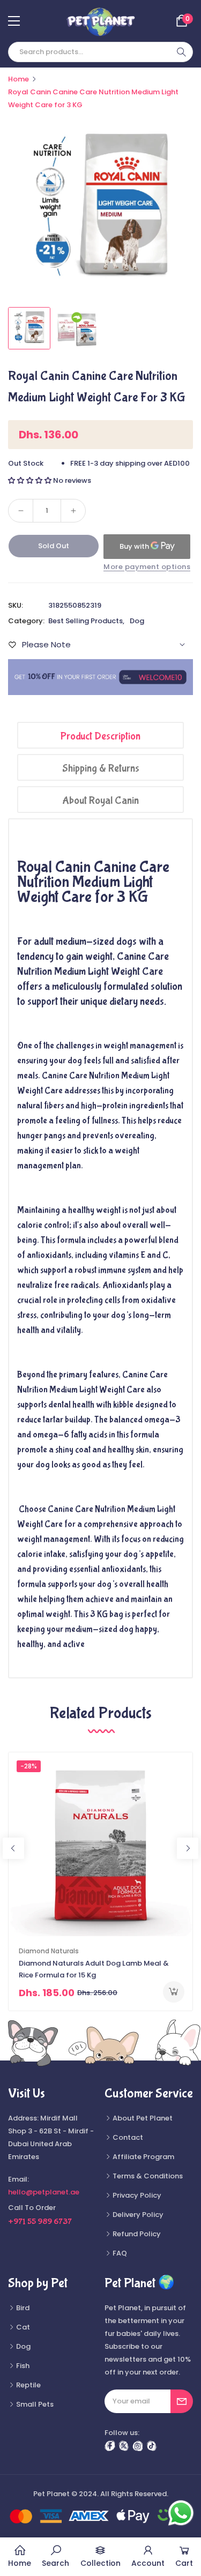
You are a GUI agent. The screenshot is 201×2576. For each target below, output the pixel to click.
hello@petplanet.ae (44, 2192)
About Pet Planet (142, 2118)
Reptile (28, 2385)
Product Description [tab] (100, 736)
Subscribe (182, 2401)
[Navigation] (14, 21)
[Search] (181, 52)
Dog (137, 621)
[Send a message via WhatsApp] (181, 2513)
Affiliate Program (143, 2157)
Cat (22, 2327)
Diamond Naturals (49, 1951)
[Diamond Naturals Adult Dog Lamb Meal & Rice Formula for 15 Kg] (100, 1844)
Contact (127, 2137)
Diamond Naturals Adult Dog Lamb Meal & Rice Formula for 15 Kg (94, 1969)
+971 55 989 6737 (40, 2222)
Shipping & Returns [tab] (101, 768)
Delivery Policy (137, 2215)
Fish (22, 2366)
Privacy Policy (136, 2195)
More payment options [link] (147, 567)
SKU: (16, 605)
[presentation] (13, 1848)
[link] (55, 2557)
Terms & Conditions (147, 2176)
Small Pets (34, 2404)
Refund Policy (136, 2234)
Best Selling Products (85, 621)
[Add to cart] (174, 1992)
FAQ (119, 2253)
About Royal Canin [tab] (100, 800)
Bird (22, 2308)
